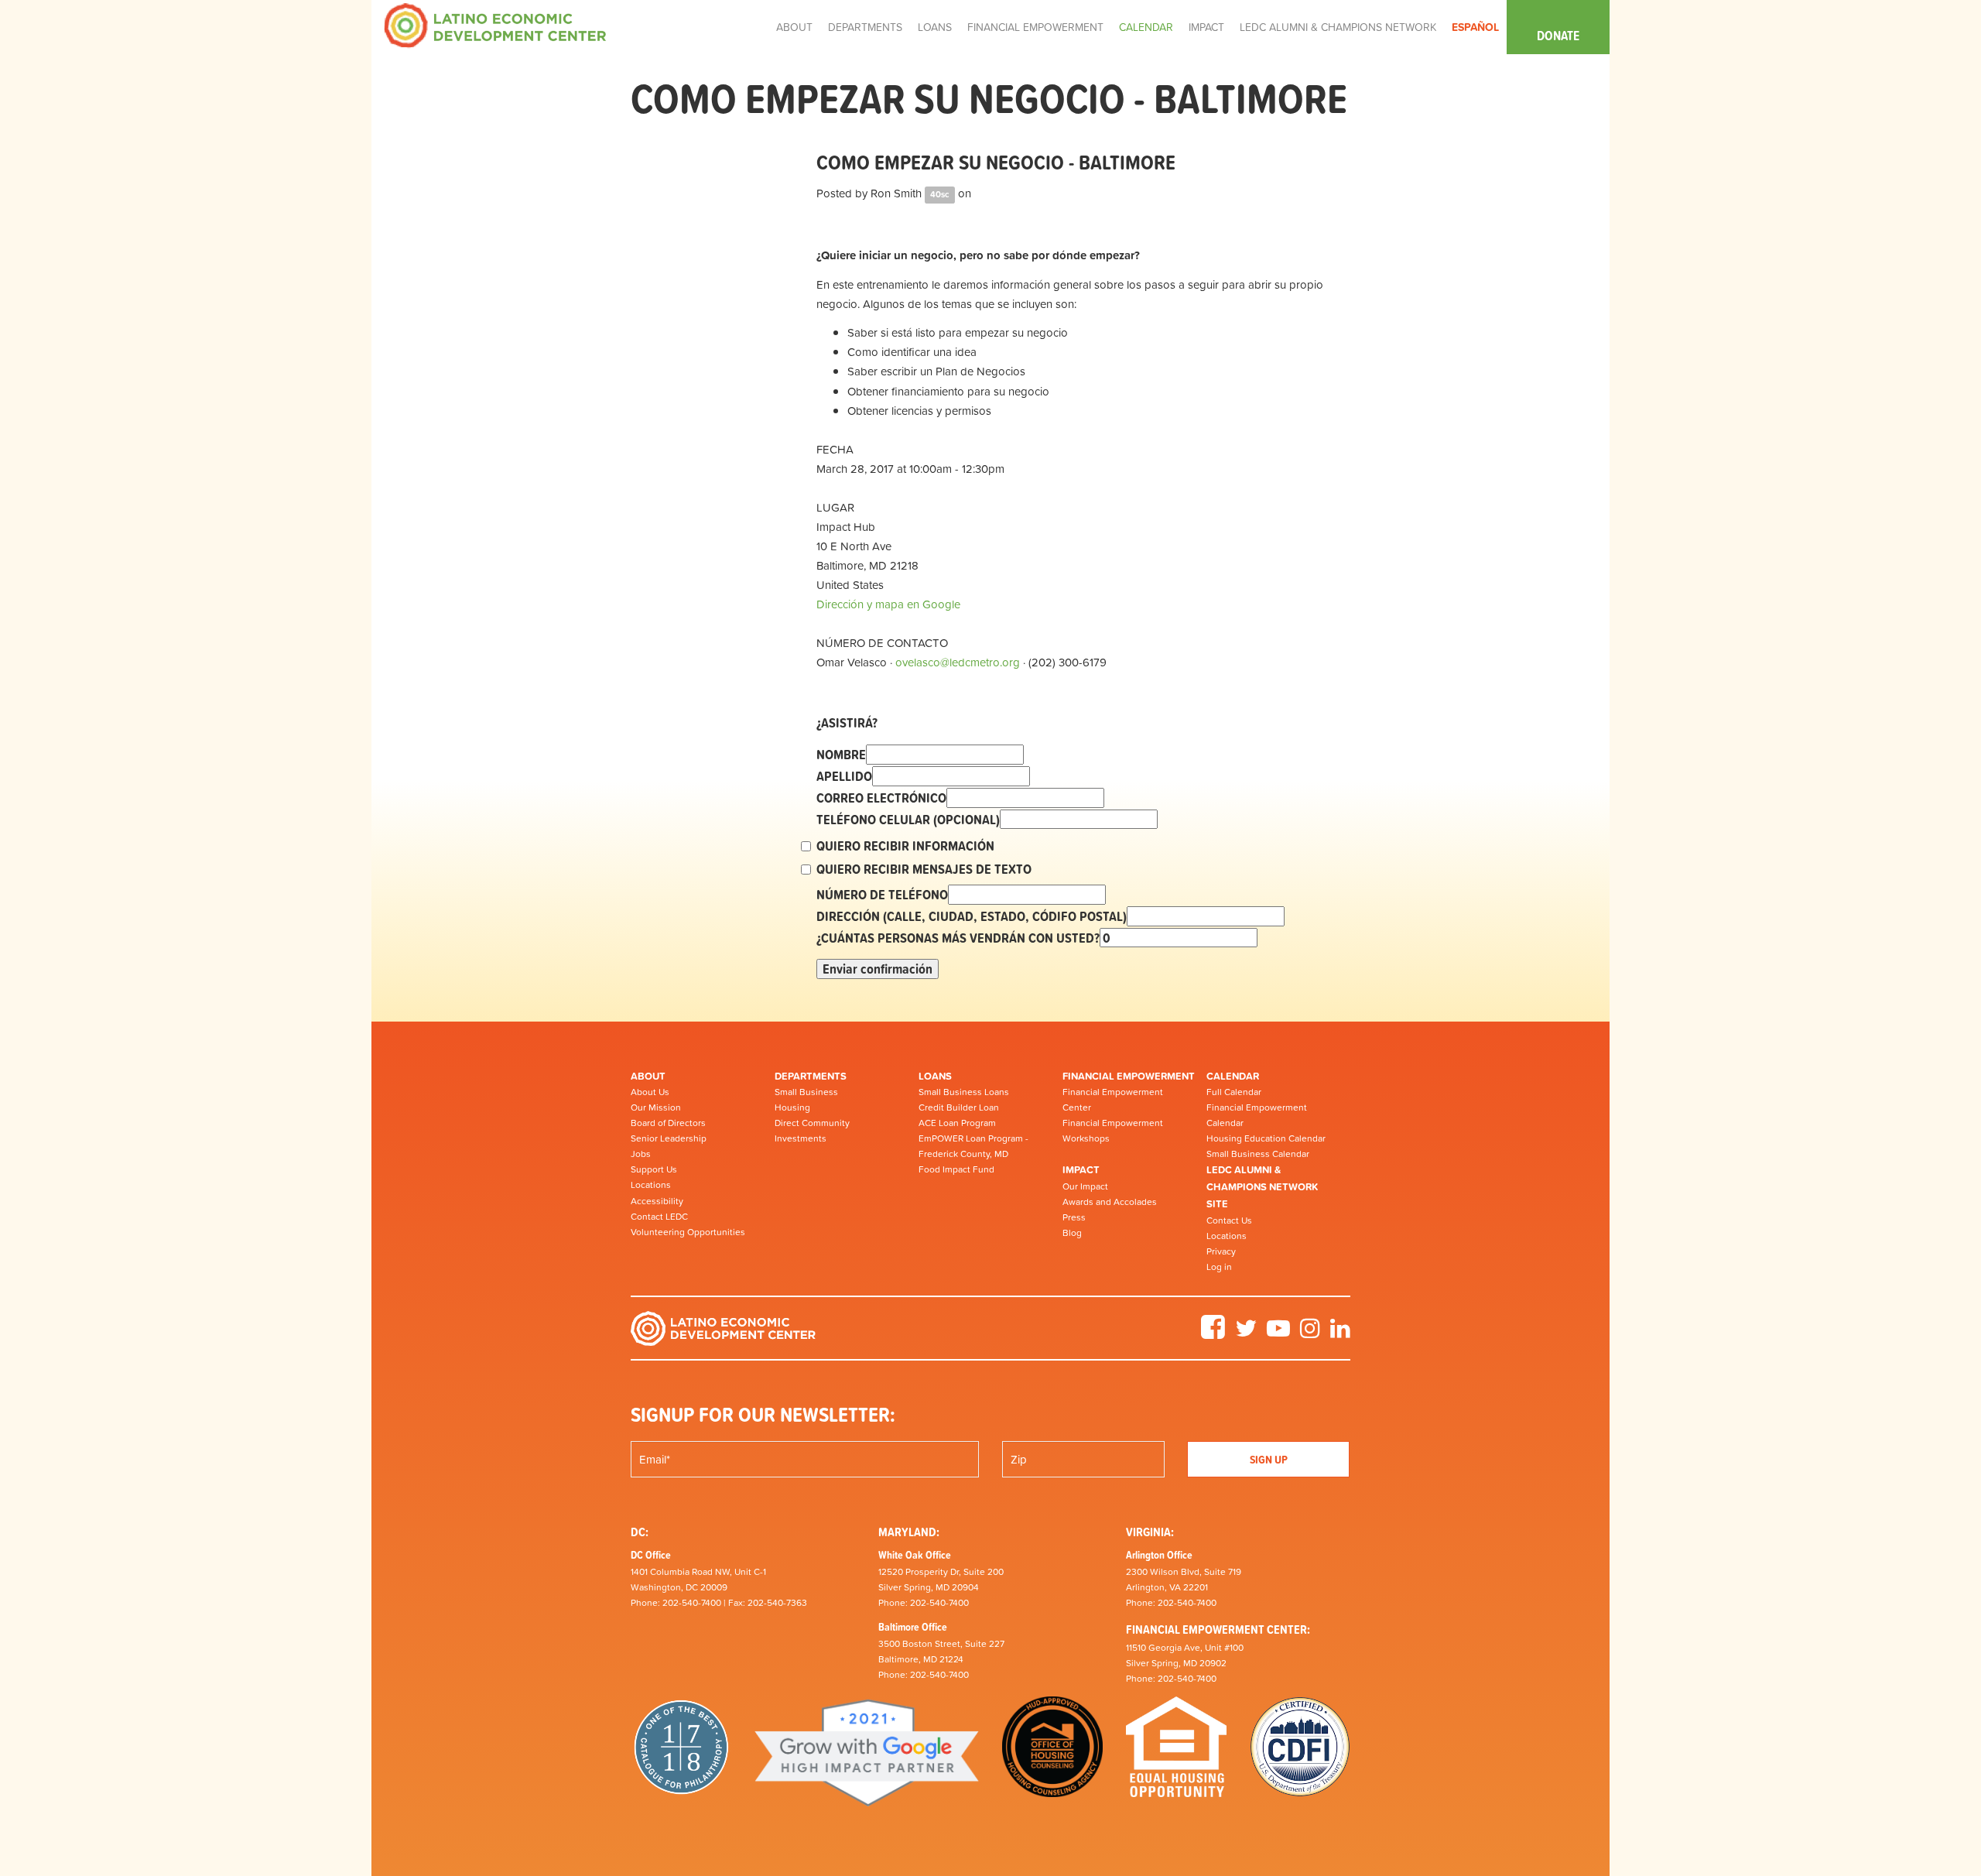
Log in (1219, 1267)
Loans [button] (935, 27)
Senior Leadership (669, 1138)
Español (1475, 27)
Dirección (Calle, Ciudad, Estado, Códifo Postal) (972, 916)
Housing (792, 1107)
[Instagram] (1310, 1333)
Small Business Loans (964, 1092)
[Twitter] (1246, 1333)
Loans (935, 1076)
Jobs (641, 1154)
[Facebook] (1213, 1333)
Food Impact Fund (956, 1169)
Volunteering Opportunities (688, 1232)
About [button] (794, 27)
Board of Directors (668, 1123)
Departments (811, 1076)
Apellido (844, 776)
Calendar (1233, 1076)
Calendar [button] (1146, 27)
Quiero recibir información (905, 846)
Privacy (1221, 1251)
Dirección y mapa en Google (888, 604)
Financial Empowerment (1129, 1076)
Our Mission (656, 1107)
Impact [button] (1206, 27)
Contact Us (1229, 1220)
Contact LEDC (659, 1217)
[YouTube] (1278, 1333)
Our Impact (1085, 1186)
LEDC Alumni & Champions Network (1338, 27)
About (648, 1076)
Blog (1072, 1233)
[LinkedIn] (1340, 1333)
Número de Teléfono (882, 895)
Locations (651, 1185)
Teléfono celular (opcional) (908, 820)
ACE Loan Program (957, 1123)
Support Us (654, 1169)
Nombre (841, 755)
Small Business (806, 1092)
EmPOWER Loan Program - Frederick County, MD (973, 1146)
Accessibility (657, 1201)
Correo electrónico (881, 798)
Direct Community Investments (812, 1131)
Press (1074, 1217)
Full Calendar (1234, 1092)
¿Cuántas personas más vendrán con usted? (958, 938)
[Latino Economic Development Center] (495, 24)
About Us (650, 1092)
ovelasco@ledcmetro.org (958, 662)
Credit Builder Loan (959, 1107)
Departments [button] (865, 27)
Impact (1081, 1170)
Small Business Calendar (1258, 1154)
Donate (1558, 36)
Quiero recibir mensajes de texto (924, 869)
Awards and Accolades (1110, 1202)
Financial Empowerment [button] (1035, 27)
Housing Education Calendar (1266, 1138)
